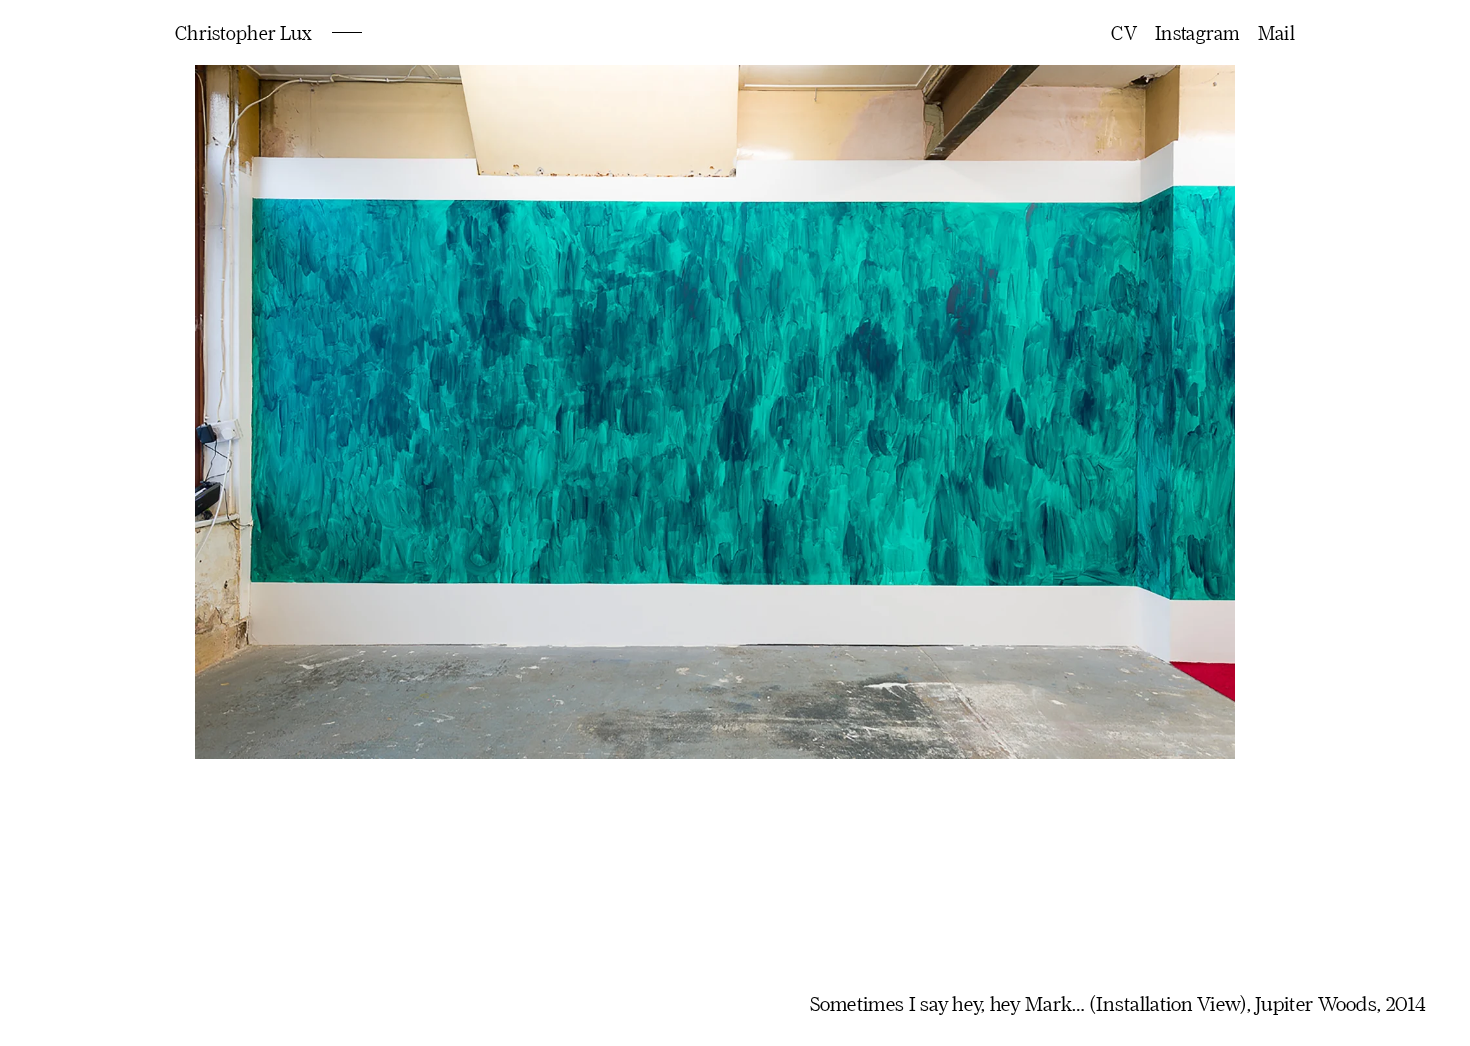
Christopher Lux (243, 32)
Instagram (1197, 32)
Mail (1276, 32)
